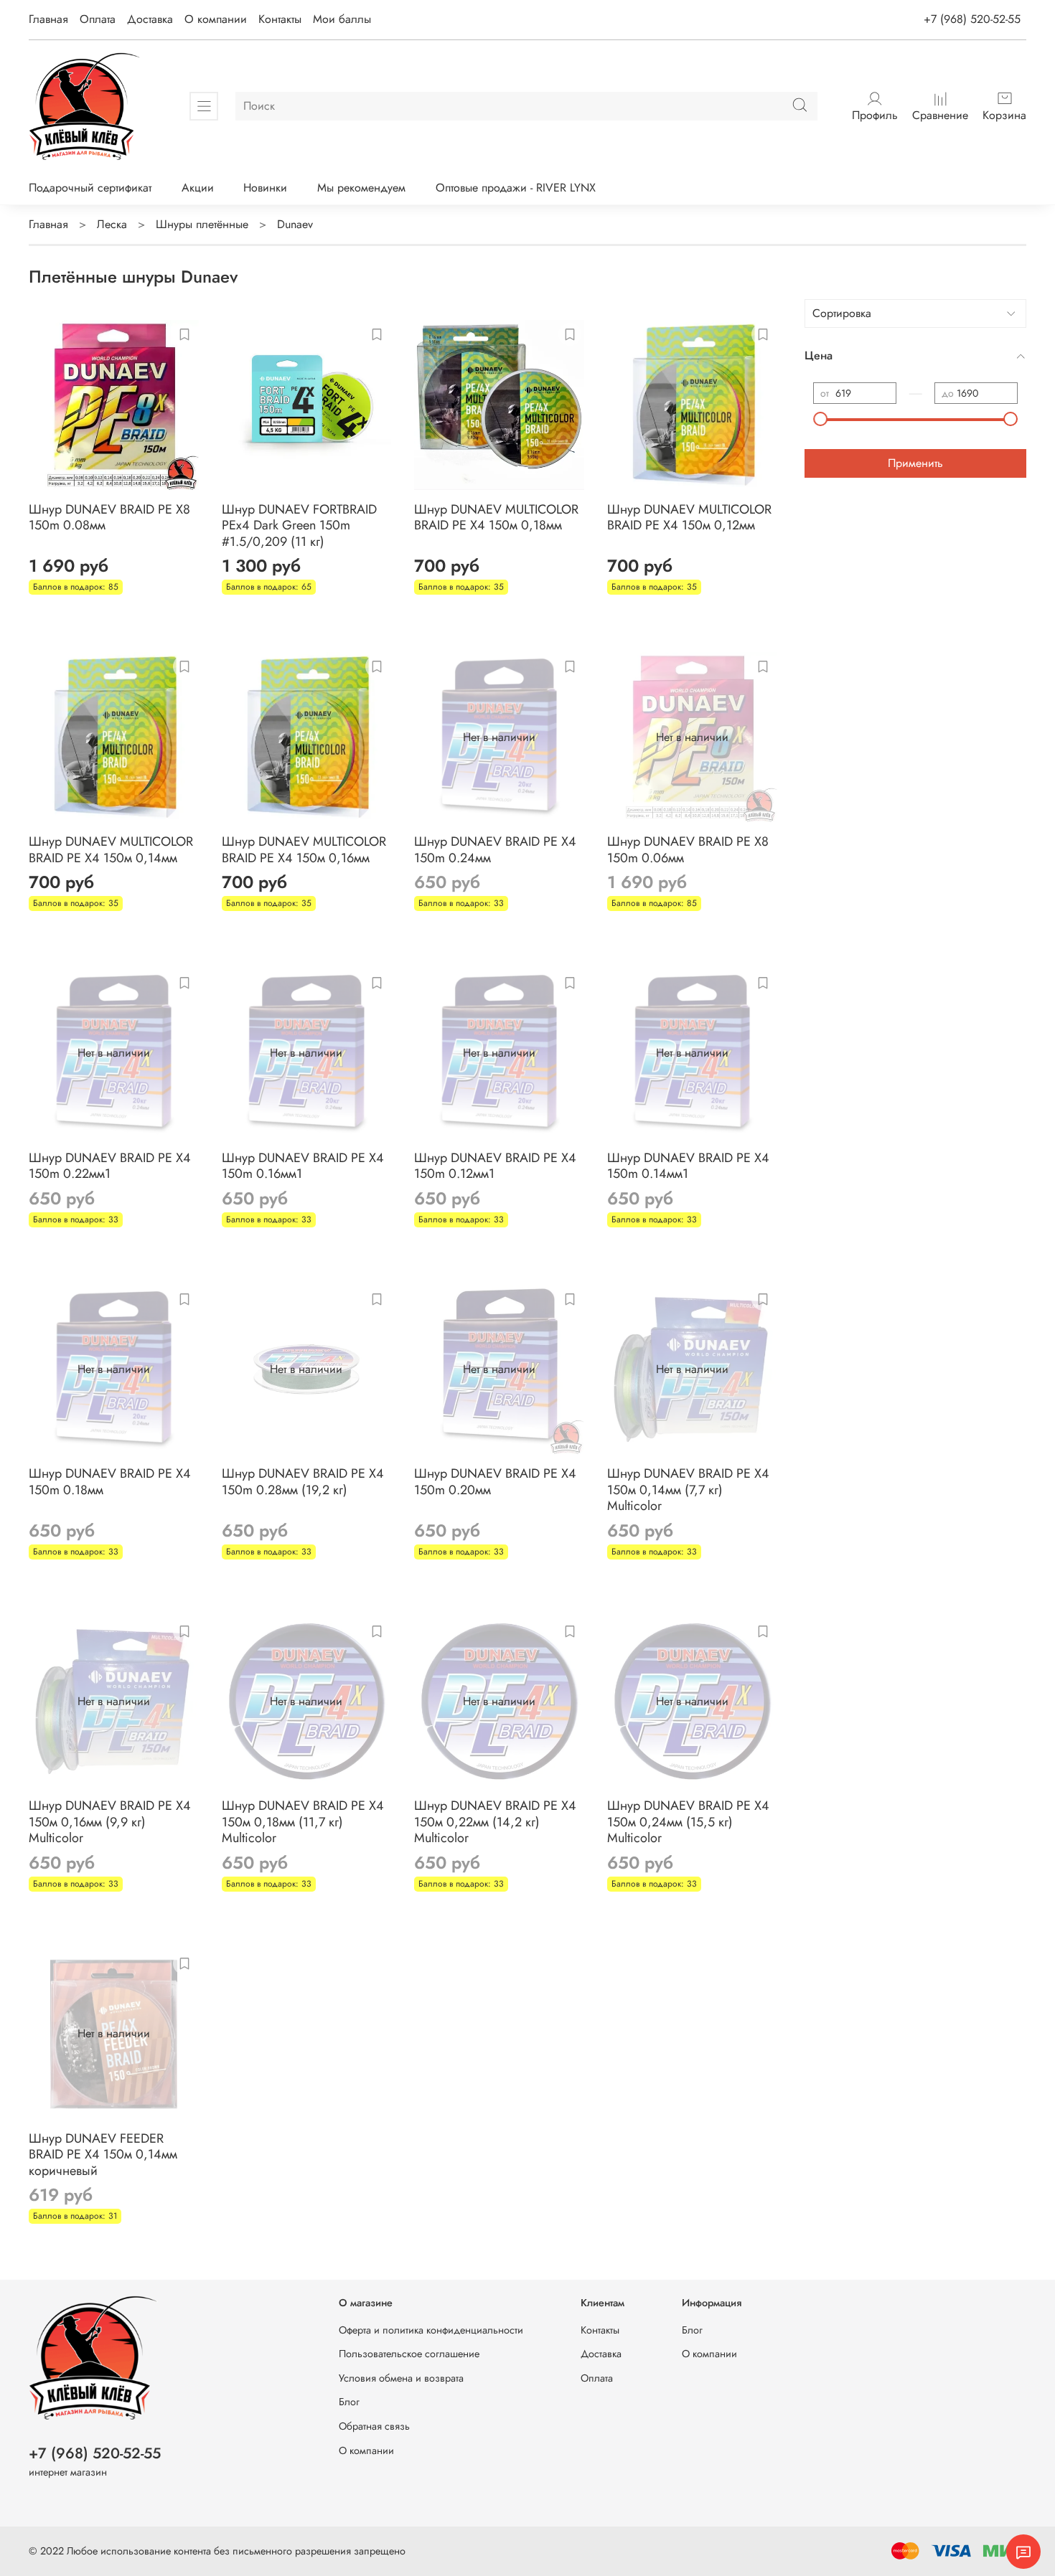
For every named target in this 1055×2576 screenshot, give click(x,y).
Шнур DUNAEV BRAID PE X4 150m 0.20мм (495, 1482)
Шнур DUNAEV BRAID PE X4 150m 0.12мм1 (495, 1166)
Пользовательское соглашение (409, 2354)
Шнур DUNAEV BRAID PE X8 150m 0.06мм (688, 850)
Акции (198, 188)
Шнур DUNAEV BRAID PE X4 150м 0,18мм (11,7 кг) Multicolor (303, 1822)
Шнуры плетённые (202, 224)
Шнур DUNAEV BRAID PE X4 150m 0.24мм (495, 850)
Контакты (280, 19)
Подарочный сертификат (90, 188)
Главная (48, 19)
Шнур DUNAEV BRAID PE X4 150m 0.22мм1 (110, 1166)
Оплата (98, 19)
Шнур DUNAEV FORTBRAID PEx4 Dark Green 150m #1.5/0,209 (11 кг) (299, 525)
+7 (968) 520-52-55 (972, 19)
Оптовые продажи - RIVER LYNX (516, 188)
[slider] (820, 419)
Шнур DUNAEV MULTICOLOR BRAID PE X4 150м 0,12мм (689, 518)
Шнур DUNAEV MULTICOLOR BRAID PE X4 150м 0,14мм (111, 850)
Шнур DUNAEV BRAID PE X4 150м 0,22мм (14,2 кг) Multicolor (495, 1822)
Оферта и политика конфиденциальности (431, 2330)
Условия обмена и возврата (401, 2378)
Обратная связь (374, 2426)
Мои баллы (342, 19)
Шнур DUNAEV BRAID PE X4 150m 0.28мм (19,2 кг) (303, 1482)
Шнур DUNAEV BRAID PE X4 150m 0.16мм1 (303, 1166)
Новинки (265, 188)
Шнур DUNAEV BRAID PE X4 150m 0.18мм (110, 1482)
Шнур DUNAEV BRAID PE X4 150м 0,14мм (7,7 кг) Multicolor (688, 1490)
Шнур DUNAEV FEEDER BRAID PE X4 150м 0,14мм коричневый (103, 2155)
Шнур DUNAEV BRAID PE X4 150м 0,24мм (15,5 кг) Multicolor (688, 1822)
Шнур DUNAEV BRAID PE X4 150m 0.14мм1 (688, 1166)
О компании (216, 19)
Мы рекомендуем (361, 188)
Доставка (150, 19)
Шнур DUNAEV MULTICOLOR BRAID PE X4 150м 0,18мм (496, 518)
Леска (112, 224)
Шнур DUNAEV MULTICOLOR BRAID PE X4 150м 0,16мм (304, 850)
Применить (915, 463)
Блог (349, 2402)
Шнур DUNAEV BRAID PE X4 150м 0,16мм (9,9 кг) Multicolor (110, 1822)
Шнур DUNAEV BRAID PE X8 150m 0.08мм (109, 518)
